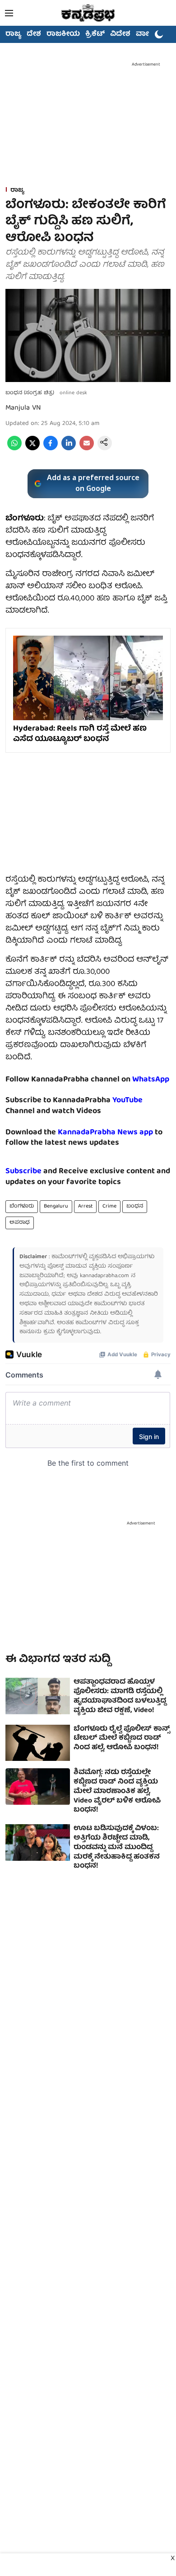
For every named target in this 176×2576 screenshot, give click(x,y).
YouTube (127, 1101)
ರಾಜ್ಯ (13, 34)
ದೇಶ (34, 34)
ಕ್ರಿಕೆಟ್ (95, 34)
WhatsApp (151, 1080)
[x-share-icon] (32, 449)
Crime (109, 1206)
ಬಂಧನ (135, 1206)
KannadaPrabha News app (105, 1133)
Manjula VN (23, 408)
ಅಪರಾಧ (20, 1223)
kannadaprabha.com (104, 1276)
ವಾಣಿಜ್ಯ (147, 34)
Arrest (85, 1206)
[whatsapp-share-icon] (14, 449)
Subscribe (23, 1172)
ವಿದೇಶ (120, 34)
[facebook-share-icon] (51, 449)
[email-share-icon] (87, 449)
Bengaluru (56, 1206)
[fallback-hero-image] (38, 1696)
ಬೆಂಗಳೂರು (22, 1206)
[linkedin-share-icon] (69, 449)
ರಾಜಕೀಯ (63, 34)
